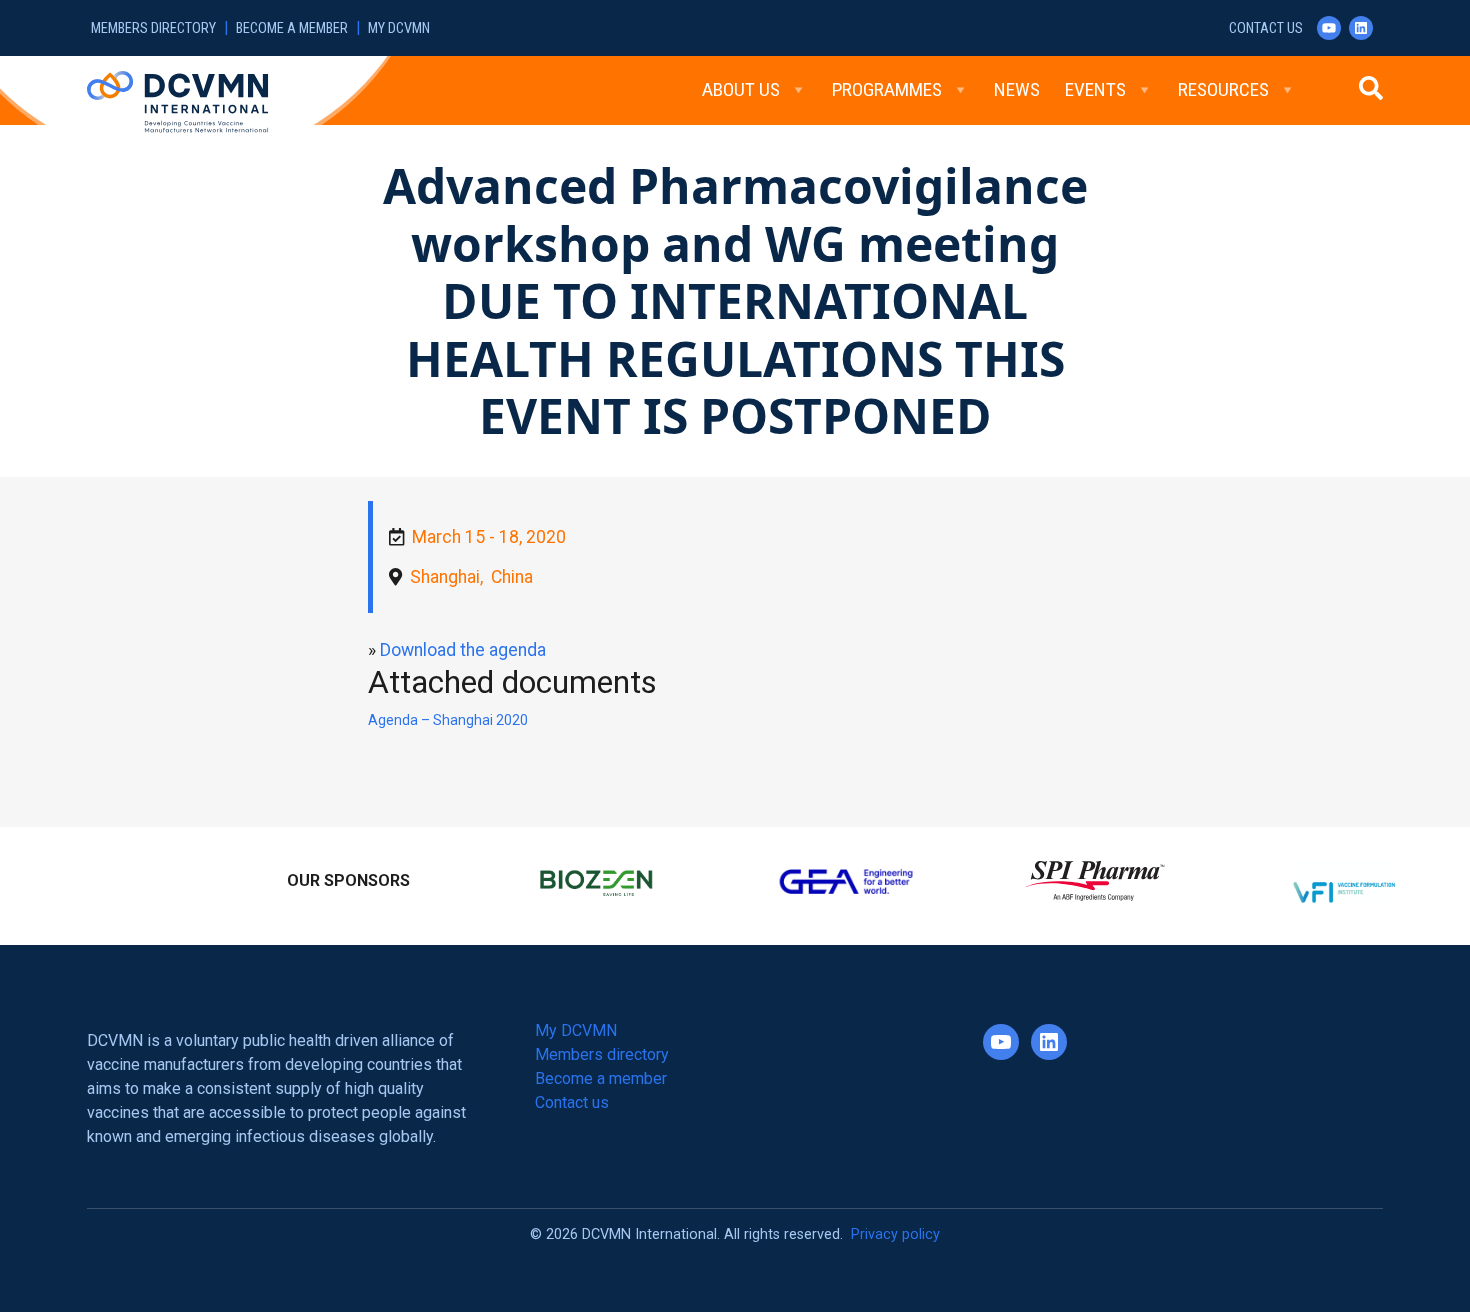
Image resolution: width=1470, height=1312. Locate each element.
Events (1095, 89)
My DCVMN (399, 28)
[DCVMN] (177, 101)
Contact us (1266, 28)
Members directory (153, 28)
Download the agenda (463, 650)
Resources (1223, 89)
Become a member (292, 28)
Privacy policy (895, 1225)
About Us (741, 89)
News (1017, 89)
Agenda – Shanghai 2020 (448, 720)
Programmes (887, 89)
